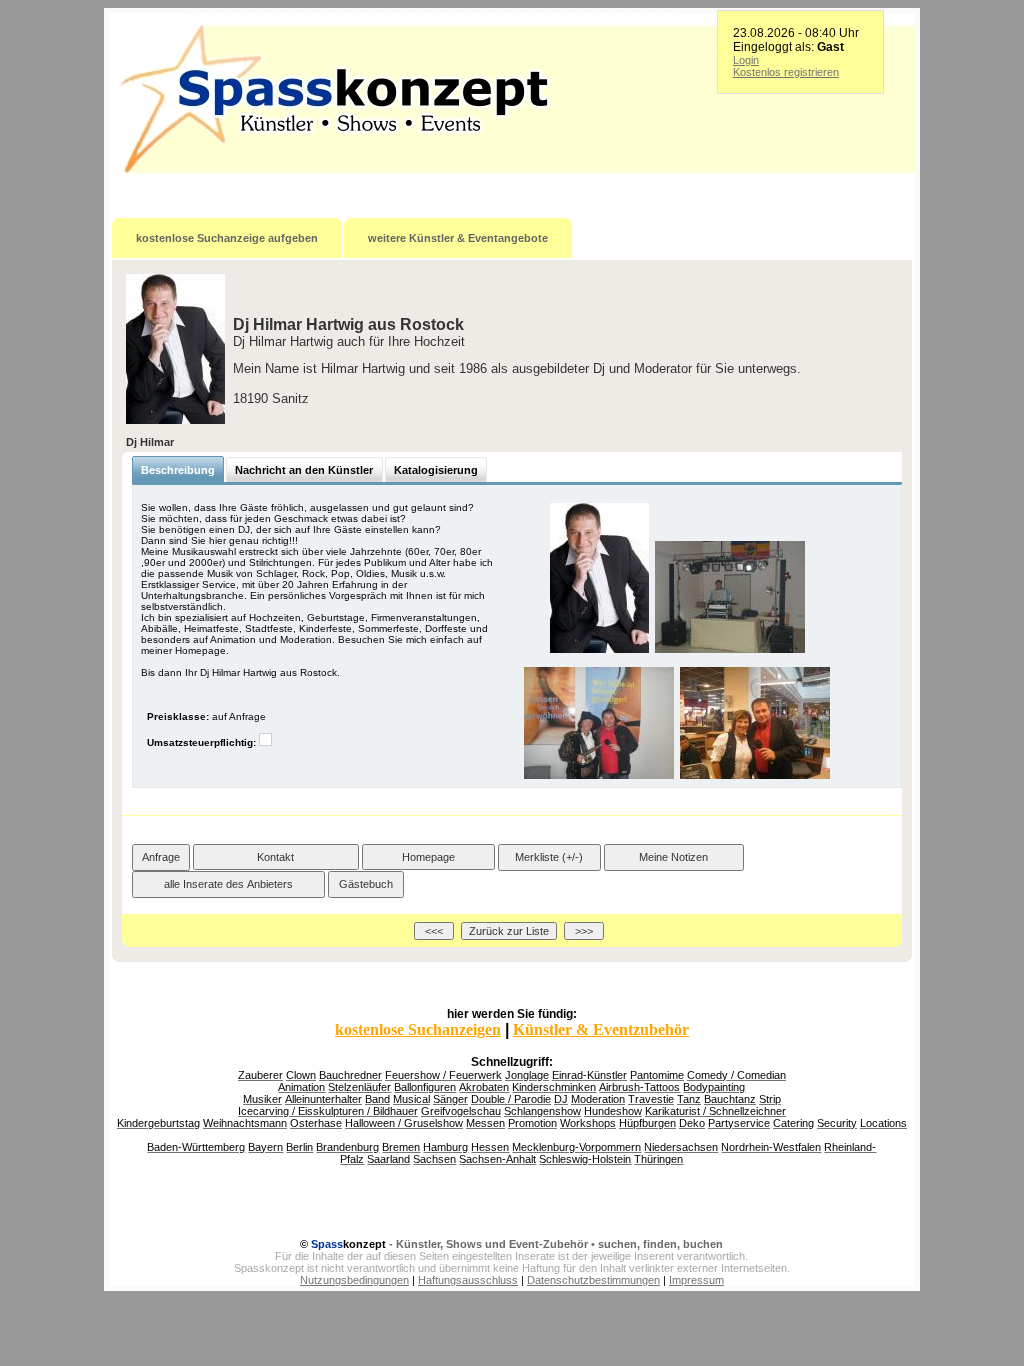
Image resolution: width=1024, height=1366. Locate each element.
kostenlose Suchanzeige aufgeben (227, 238)
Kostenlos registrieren (786, 72)
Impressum (696, 1280)
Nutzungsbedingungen (354, 1280)
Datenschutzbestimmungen (593, 1280)
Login (746, 60)
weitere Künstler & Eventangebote (458, 238)
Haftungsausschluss (468, 1280)
